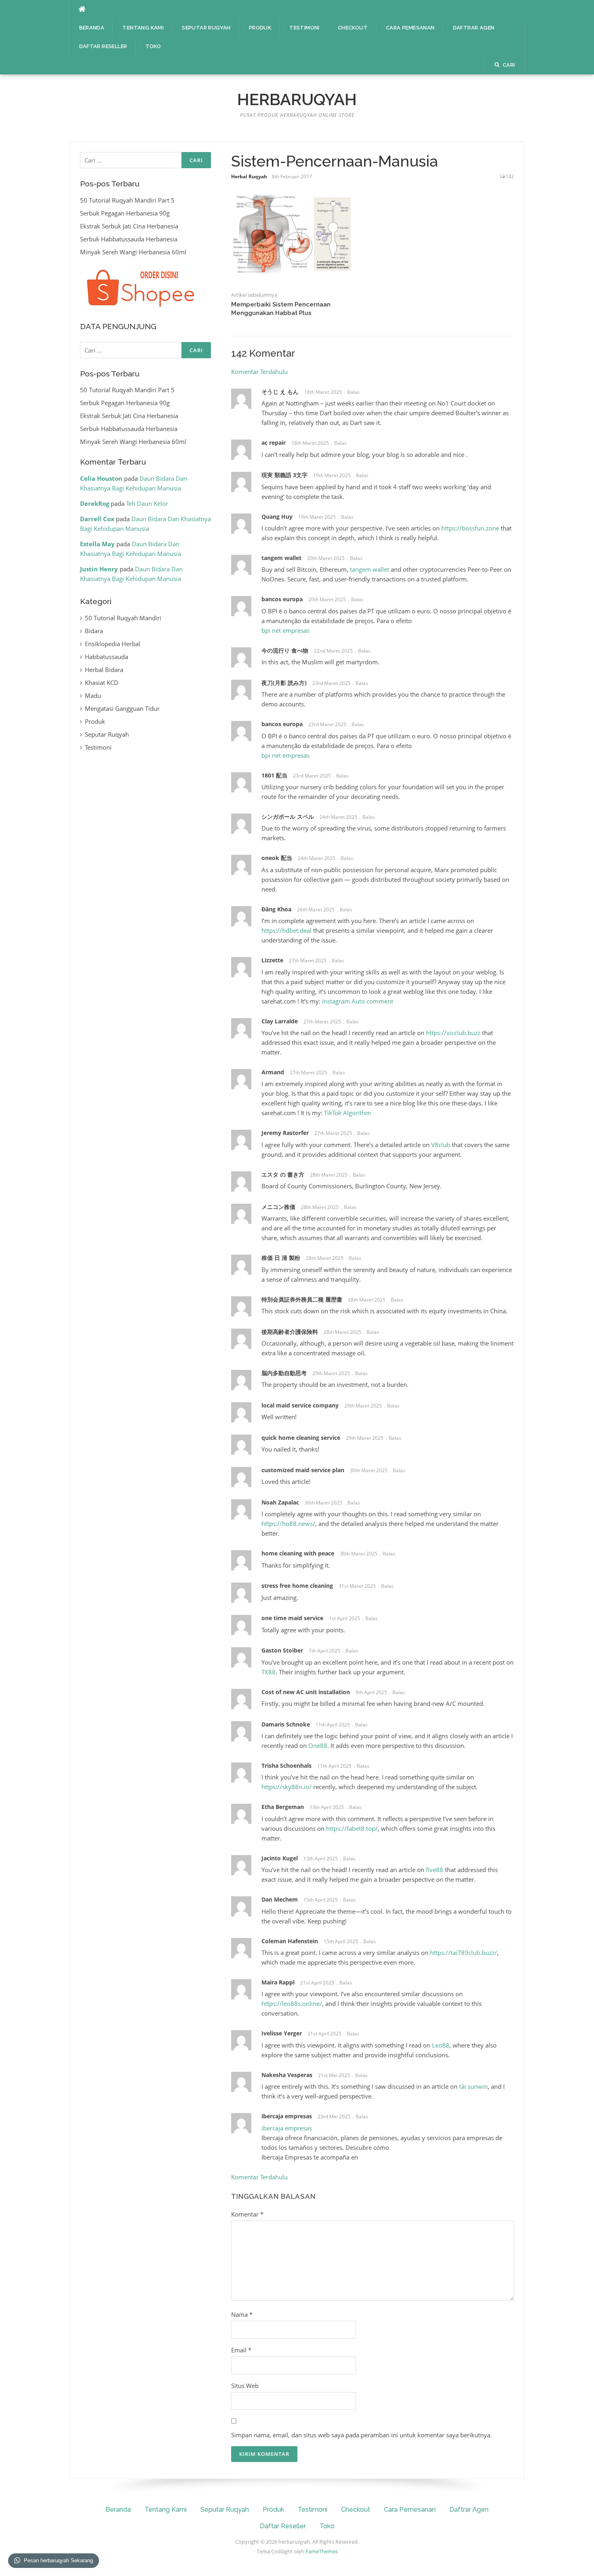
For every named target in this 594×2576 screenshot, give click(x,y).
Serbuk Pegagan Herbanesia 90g (125, 213)
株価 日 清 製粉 (281, 1258)
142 (510, 176)
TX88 (269, 1672)
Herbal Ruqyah (249, 176)
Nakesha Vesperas (287, 2075)
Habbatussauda (106, 657)
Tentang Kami (143, 28)
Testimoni (304, 28)
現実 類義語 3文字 (284, 475)
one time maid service (292, 1618)
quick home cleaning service (301, 1438)
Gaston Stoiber (282, 1650)
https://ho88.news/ (288, 1524)
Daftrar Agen (474, 28)
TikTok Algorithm (348, 1113)
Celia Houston (101, 478)
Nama (242, 2314)
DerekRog (95, 503)
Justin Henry (99, 569)
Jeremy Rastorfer (285, 1133)
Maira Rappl (278, 1982)
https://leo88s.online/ (292, 2003)
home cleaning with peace (298, 1553)
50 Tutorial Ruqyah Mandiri (123, 618)
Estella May (97, 544)
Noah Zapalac (280, 1502)
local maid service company (300, 1405)
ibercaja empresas (287, 2128)
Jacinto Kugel (280, 1858)
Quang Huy (277, 517)
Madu (93, 695)
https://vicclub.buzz (453, 1033)
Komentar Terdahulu (259, 372)
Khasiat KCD (102, 683)
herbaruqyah (297, 99)
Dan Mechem (280, 1899)
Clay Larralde (280, 1021)
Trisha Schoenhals (286, 1766)
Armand (273, 1072)
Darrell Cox (97, 519)
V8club (441, 1145)
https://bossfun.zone (470, 528)
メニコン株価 (278, 1207)
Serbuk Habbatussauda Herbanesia (129, 239)
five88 (435, 1870)
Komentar (247, 2214)
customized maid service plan (303, 1470)
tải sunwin (473, 2086)
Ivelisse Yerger (282, 2033)
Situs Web (245, 2386)
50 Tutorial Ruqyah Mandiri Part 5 (127, 200)
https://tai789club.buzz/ (463, 1953)
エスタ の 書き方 (283, 1174)
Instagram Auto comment (358, 1001)
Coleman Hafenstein (290, 1941)
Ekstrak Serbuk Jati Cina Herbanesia (129, 226)
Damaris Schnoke (286, 1724)
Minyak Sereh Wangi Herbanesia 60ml (133, 252)
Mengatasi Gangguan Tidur (122, 708)
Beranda (92, 28)
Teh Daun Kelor (147, 503)
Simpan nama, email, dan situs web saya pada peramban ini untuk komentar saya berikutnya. (361, 2435)
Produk (260, 28)
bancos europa (282, 599)
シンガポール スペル (288, 817)
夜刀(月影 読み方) (284, 683)
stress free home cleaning (297, 1586)
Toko (153, 46)
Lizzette (272, 960)
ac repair (274, 443)
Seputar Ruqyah (206, 28)
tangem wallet (281, 558)
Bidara (94, 631)
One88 (318, 1746)
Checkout (353, 28)
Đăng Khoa (276, 909)
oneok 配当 (277, 858)
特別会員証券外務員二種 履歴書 (302, 1299)
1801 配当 (274, 775)
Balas (353, 392)
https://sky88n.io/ (286, 1787)
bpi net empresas (285, 630)
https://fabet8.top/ (352, 1828)
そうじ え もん (280, 392)
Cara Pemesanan (410, 28)
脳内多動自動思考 (284, 1373)
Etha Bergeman (283, 1807)
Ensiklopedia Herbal (113, 644)
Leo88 (441, 2045)
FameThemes (322, 2551)
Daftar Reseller (103, 46)
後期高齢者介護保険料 (290, 1332)
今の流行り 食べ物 (285, 650)
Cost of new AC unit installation (306, 1692)
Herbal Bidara (104, 670)
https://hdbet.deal (286, 930)
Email (241, 2350)
